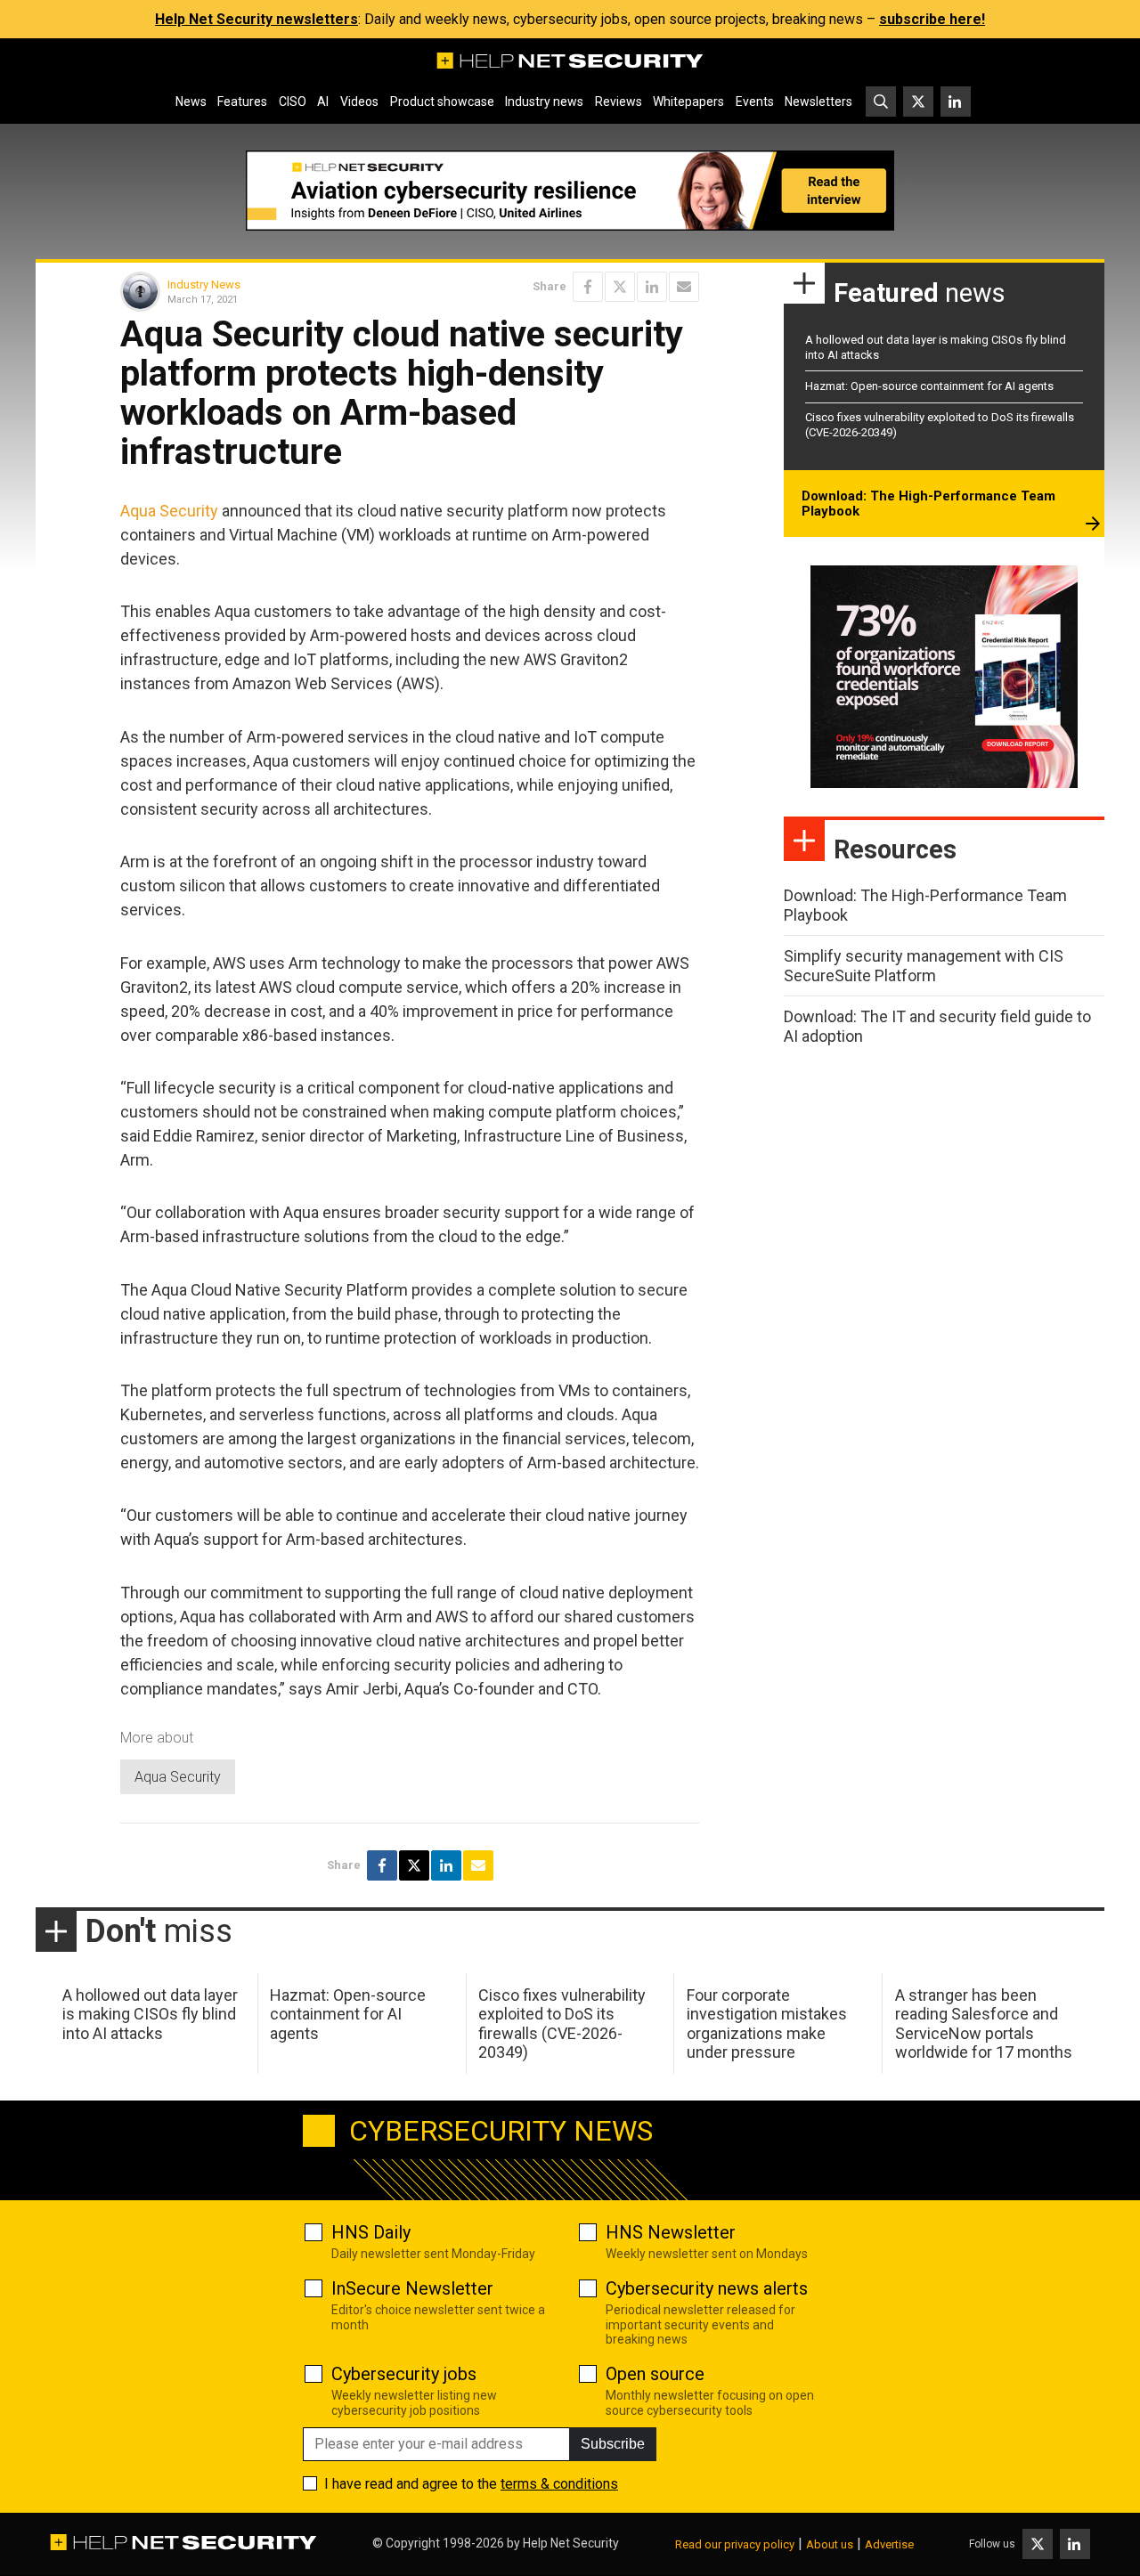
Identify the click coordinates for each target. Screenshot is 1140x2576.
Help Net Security (571, 2543)
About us (830, 2544)
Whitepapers (688, 102)
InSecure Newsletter (412, 2288)
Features (242, 102)
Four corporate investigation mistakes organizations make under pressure (767, 2024)
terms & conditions (559, 2484)
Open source (655, 2374)
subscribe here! (932, 19)
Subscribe (613, 2444)
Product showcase (442, 102)
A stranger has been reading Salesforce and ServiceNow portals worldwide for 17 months (984, 2024)
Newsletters (818, 102)
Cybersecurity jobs (404, 2374)
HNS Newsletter (671, 2232)
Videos (359, 102)
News (191, 102)
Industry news (544, 102)
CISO (293, 102)
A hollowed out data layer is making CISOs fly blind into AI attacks (150, 2014)
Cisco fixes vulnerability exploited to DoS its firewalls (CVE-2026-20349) (562, 2024)
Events (755, 102)
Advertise (889, 2544)
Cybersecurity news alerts (707, 2288)
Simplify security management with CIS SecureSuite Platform (924, 966)
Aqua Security (169, 511)
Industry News (204, 284)
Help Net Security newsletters (256, 19)
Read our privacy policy (735, 2544)
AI (323, 102)
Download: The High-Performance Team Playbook (928, 504)
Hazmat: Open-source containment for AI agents (929, 386)
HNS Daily (371, 2232)
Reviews (619, 102)
